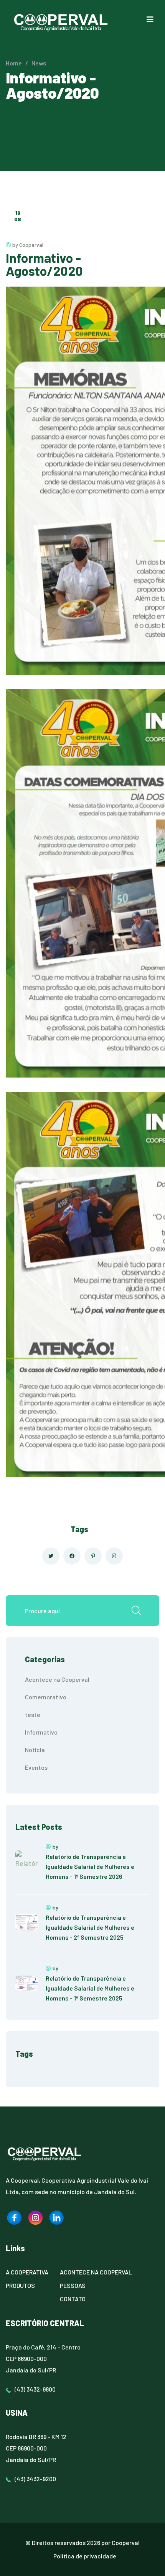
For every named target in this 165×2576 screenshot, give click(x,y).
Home (14, 63)
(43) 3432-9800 (35, 2389)
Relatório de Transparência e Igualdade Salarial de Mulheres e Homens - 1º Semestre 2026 (90, 1866)
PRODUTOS (20, 2285)
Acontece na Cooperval (57, 1679)
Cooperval (126, 2543)
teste (33, 1714)
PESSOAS (73, 2285)
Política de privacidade (85, 2556)
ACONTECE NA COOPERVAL (96, 2272)
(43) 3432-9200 (35, 2479)
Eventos (36, 1767)
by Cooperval (27, 245)
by (55, 1846)
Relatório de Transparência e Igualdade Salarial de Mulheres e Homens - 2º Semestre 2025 (90, 1927)
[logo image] (14, 2218)
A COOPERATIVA (27, 2272)
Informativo (41, 1732)
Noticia (35, 1750)
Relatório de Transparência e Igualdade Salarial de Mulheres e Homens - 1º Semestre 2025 (90, 1988)
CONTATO (73, 2299)
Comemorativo (46, 1697)
